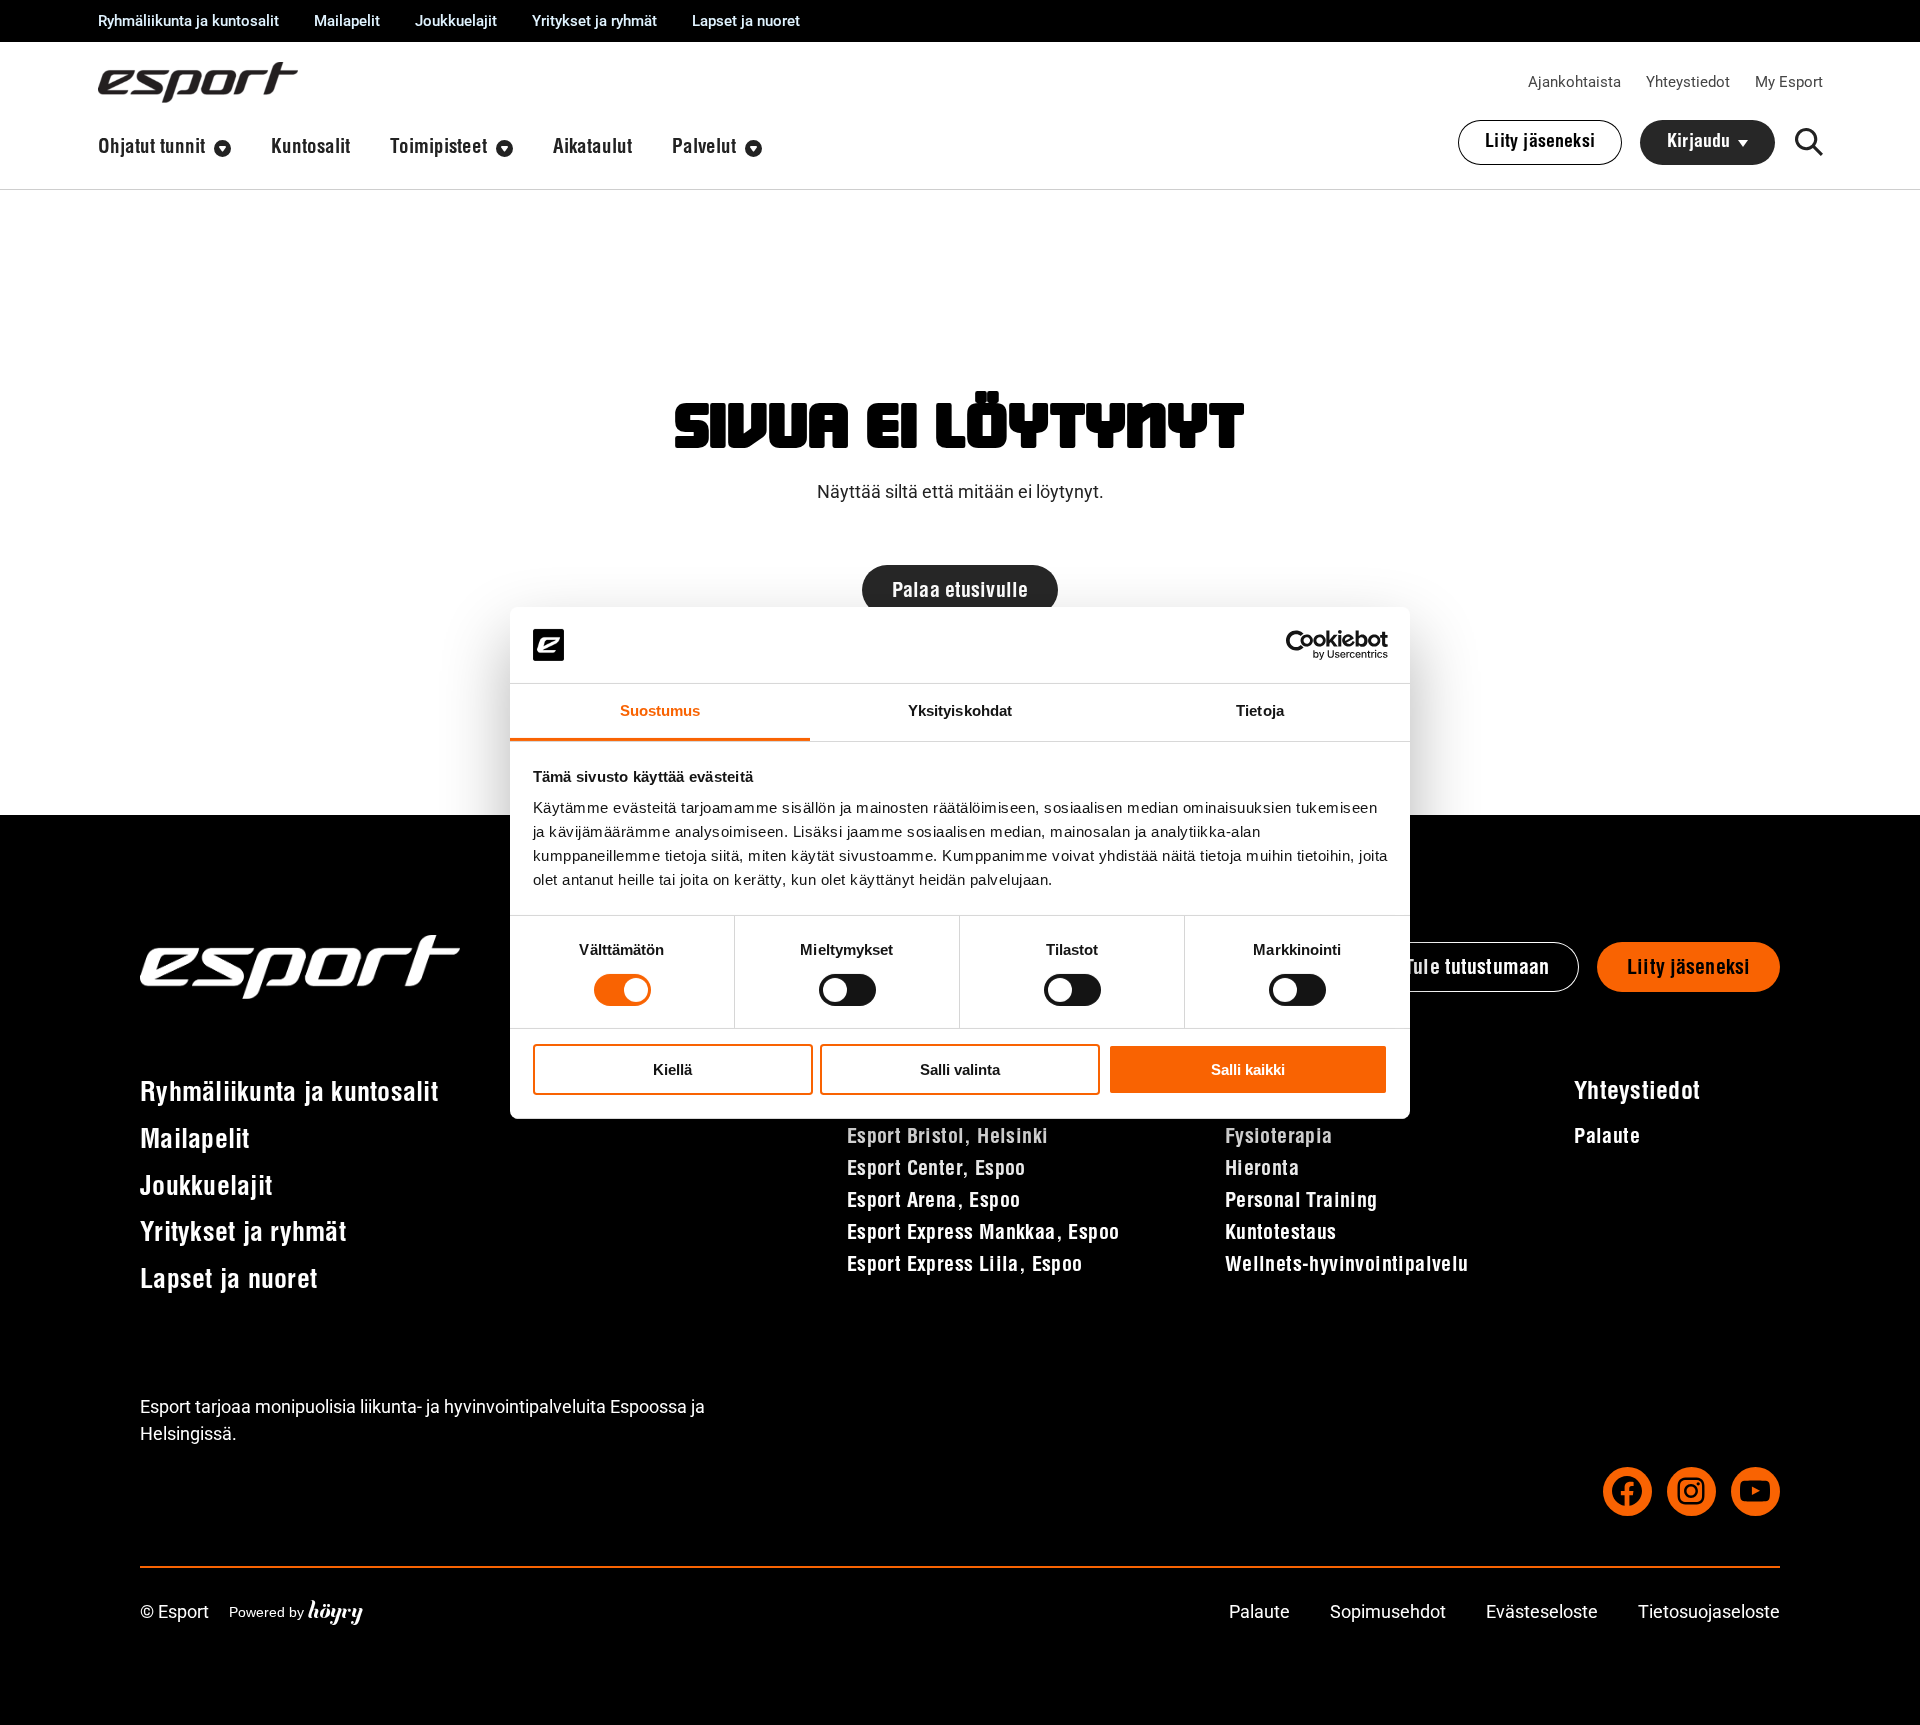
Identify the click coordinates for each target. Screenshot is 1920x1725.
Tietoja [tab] (1260, 710)
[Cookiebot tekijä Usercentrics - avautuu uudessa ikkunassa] (1300, 645)
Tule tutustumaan (1476, 969)
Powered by (296, 1611)
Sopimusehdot (1388, 1611)
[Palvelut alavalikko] (753, 148)
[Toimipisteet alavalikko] (504, 148)
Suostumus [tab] (660, 710)
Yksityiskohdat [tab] (960, 710)
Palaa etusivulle (960, 592)
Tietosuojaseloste (1709, 1611)
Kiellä (672, 1069)
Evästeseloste (1542, 1611)
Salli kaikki (1248, 1069)
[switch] (847, 990)
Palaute (1259, 1611)
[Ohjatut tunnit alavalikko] (222, 148)
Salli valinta (960, 1069)
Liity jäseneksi (1688, 969)
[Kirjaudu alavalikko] (1743, 143)
